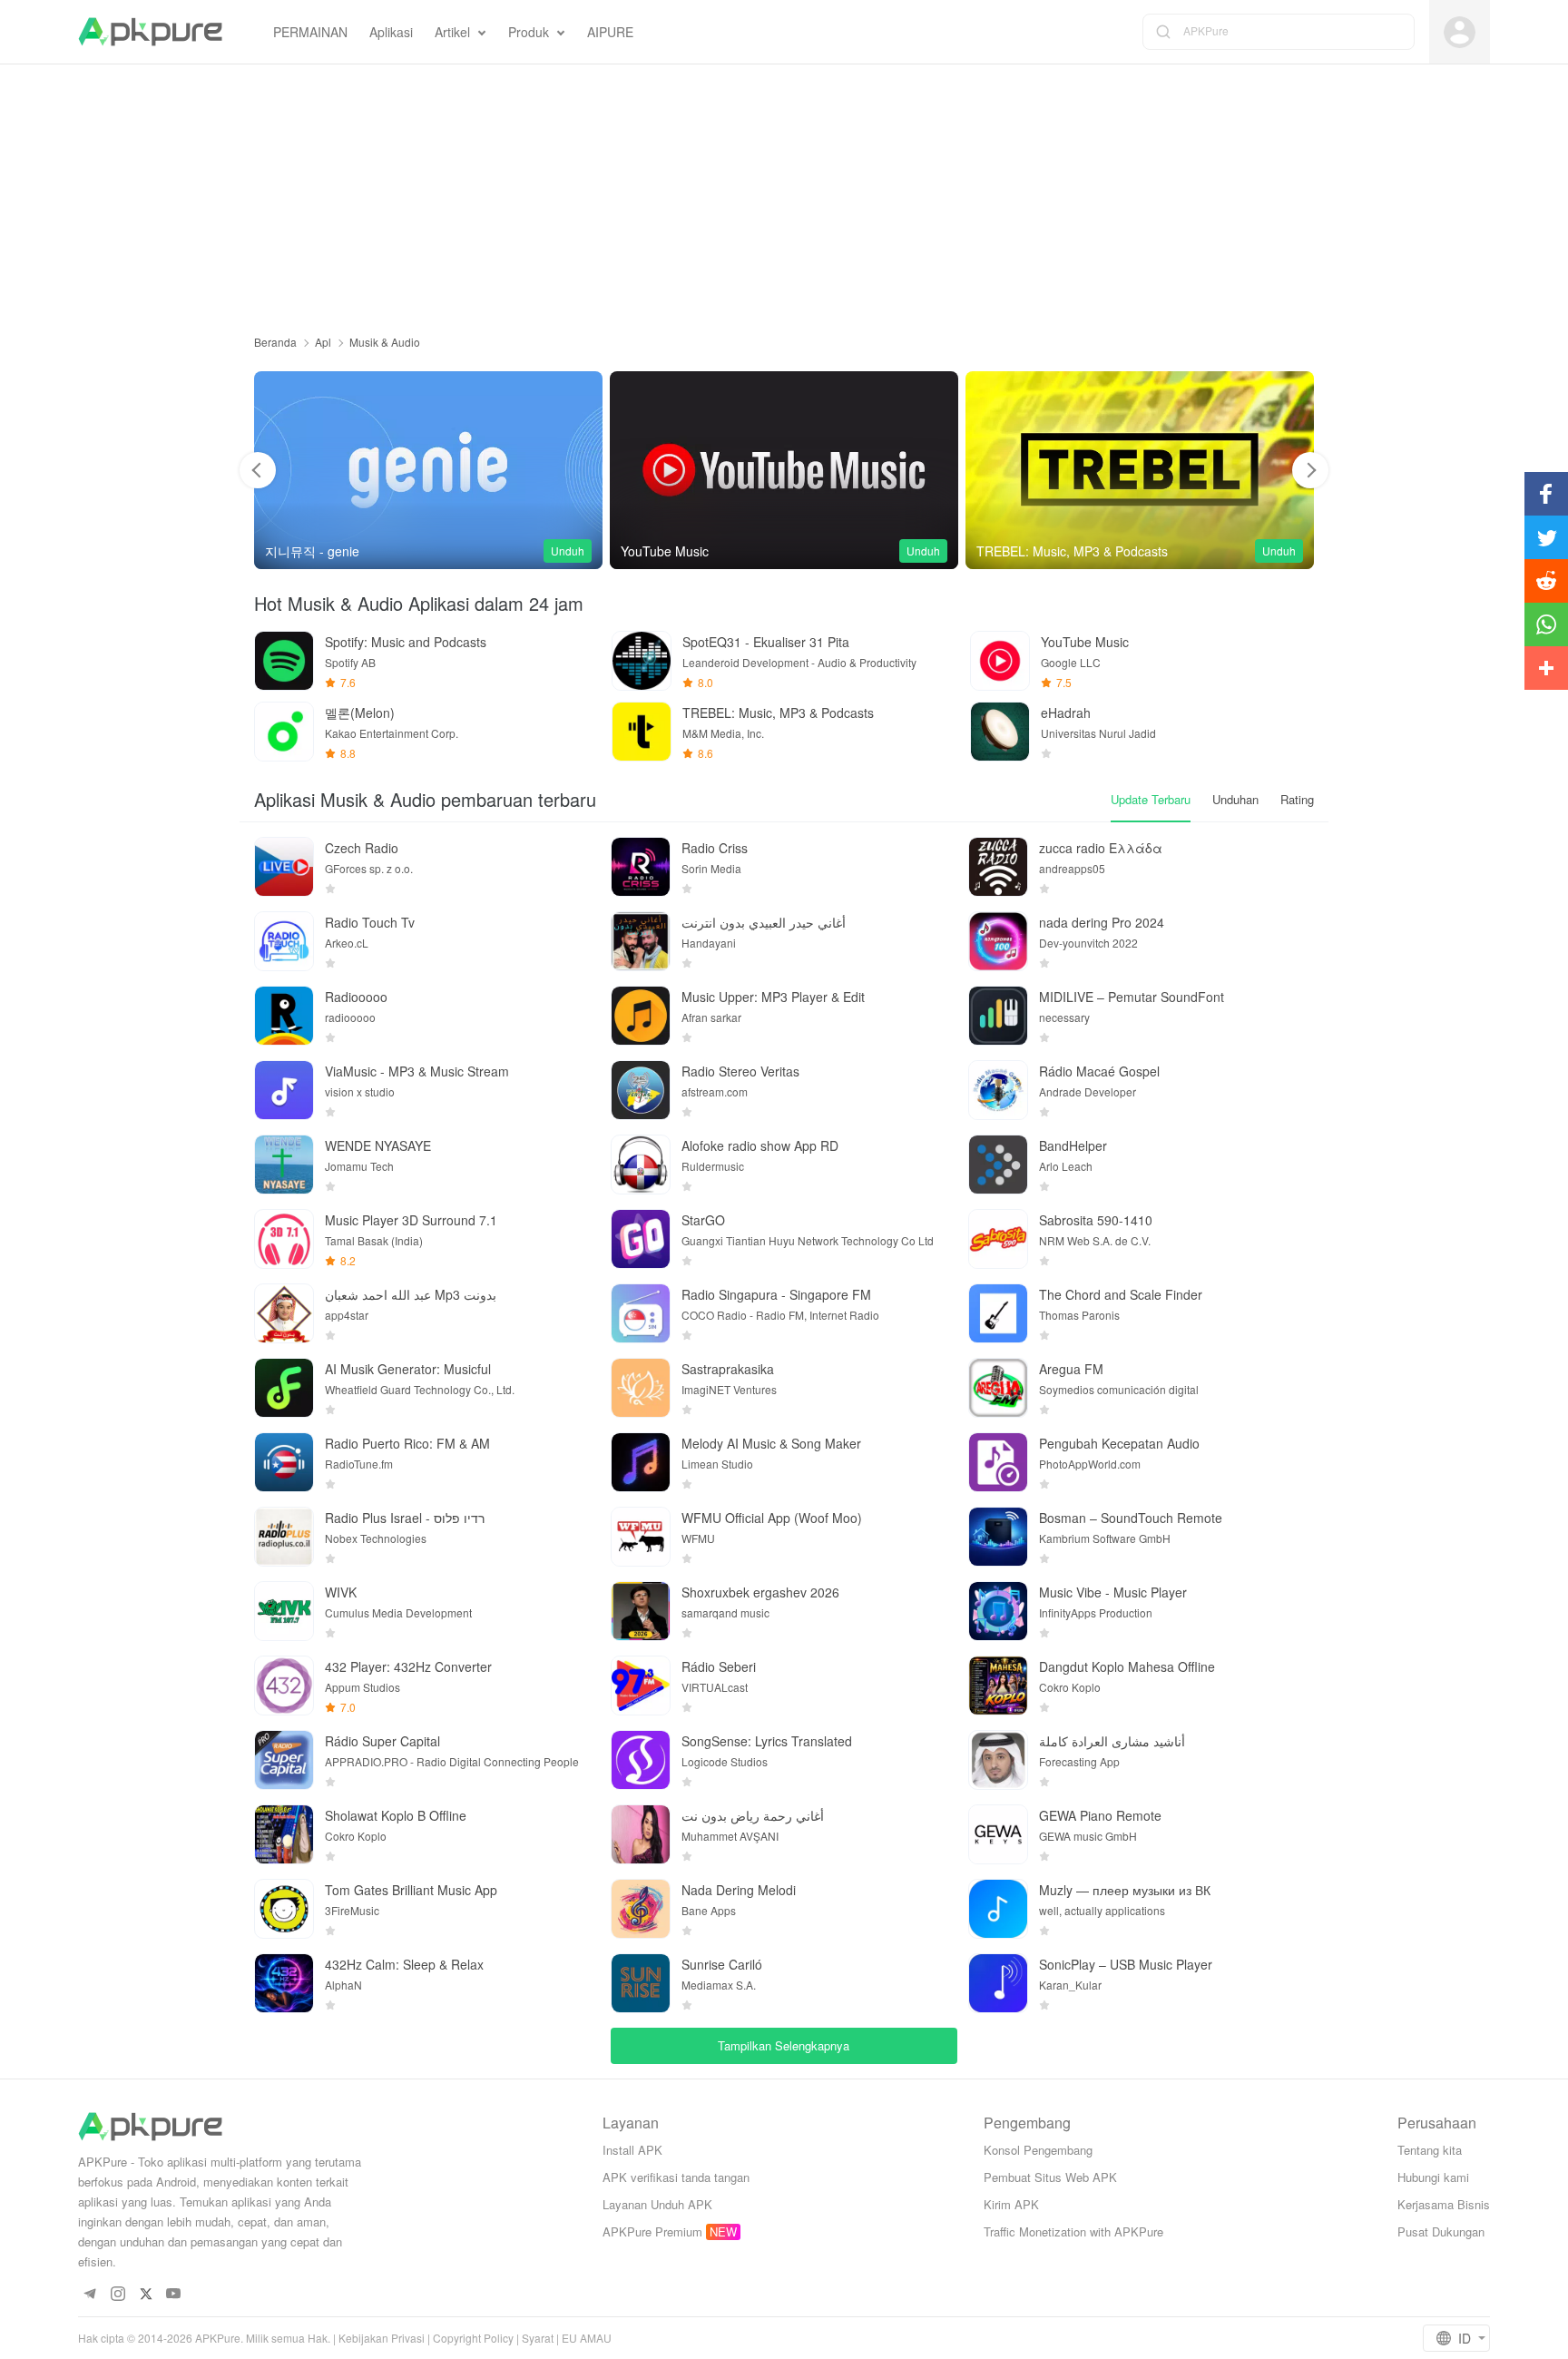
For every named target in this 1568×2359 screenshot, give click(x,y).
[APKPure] (150, 32)
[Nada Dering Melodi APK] (641, 1909)
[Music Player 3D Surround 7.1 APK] (284, 1239)
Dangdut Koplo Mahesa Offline (1127, 1666)
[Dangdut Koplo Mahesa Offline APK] (998, 1686)
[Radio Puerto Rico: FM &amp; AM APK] (284, 1462)
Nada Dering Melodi (739, 1890)
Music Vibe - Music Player (1113, 1592)
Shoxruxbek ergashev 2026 (760, 1592)
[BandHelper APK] (998, 1165)
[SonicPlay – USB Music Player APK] (998, 1983)
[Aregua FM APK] (998, 1388)
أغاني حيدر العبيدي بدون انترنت (764, 922)
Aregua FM (1071, 1369)
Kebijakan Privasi (382, 2338)
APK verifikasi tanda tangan (676, 2177)
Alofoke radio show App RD (760, 1145)
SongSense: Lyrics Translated (767, 1741)
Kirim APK (1011, 2204)
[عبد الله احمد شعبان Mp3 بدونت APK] (284, 1313)
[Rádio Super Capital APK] (284, 1760)
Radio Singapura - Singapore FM (776, 1294)
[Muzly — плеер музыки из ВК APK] (998, 1909)
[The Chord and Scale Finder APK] (998, 1313)
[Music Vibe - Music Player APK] (998, 1611)
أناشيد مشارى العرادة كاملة (1112, 1741)
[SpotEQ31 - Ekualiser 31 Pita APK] (642, 661)
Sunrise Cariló (722, 1964)
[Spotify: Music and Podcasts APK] (284, 661)
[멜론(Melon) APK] (284, 732)
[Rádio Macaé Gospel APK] (998, 1090)
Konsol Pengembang (1038, 2150)
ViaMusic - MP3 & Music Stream (417, 1071)
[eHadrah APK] (1000, 732)
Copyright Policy (473, 2338)
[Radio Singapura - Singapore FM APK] (641, 1313)
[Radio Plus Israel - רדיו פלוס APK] (284, 1537)
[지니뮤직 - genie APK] (428, 470)
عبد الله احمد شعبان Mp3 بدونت (411, 1294)
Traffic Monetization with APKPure (1073, 2231)
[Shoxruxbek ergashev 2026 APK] (641, 1611)
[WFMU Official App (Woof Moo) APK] (641, 1537)
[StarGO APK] (641, 1239)
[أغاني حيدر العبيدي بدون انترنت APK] (641, 941)
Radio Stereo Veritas (740, 1071)
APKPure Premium (652, 2231)
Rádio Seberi (719, 1666)
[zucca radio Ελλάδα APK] (998, 867)
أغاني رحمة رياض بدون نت (753, 1815)
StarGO (703, 1220)
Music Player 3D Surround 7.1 (411, 1220)
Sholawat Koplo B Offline (396, 1815)
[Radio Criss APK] (641, 867)
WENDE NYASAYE (378, 1145)
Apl (323, 342)
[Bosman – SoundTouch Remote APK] (998, 1537)
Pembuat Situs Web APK (1050, 2177)
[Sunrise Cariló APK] (641, 1983)
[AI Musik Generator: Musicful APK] (284, 1388)
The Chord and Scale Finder (1121, 1294)
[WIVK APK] (284, 1611)
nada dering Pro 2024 (1102, 922)
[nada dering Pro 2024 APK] (998, 941)
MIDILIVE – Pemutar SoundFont (1132, 997)
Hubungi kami (1433, 2177)
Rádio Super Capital (382, 1741)
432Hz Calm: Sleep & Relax (404, 1964)
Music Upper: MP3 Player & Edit (773, 997)
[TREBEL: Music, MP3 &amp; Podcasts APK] (1140, 470)
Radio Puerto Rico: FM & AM (407, 1443)
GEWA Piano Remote (1100, 1815)
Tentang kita (1430, 2150)
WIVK (341, 1592)
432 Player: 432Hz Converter (408, 1666)
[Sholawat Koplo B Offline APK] (284, 1834)
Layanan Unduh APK (657, 2204)
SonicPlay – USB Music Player (1126, 1964)
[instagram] (118, 2294)
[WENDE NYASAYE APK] (284, 1165)
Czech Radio (362, 848)
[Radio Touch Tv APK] (284, 941)
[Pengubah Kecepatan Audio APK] (998, 1462)
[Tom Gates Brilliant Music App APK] (284, 1909)
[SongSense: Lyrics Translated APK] (641, 1760)
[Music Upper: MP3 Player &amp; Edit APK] (641, 1016)
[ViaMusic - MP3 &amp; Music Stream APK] (284, 1090)
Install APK (632, 2150)
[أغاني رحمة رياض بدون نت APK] (641, 1834)
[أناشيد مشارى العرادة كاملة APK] (998, 1760)
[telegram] (89, 2294)
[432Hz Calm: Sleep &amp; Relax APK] (284, 1983)
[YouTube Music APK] (784, 470)
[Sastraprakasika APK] (641, 1388)
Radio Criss (715, 848)
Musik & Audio (385, 342)
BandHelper (1073, 1145)
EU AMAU (587, 2338)
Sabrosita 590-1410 (1096, 1220)
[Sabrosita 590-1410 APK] (998, 1239)
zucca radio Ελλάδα (1101, 848)
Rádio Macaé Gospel (1099, 1071)
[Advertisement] (784, 192)
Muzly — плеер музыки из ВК (1125, 1890)
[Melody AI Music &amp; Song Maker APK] (641, 1462)
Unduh (568, 550)
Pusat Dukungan (1441, 2231)
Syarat (538, 2338)
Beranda (275, 342)
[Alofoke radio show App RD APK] (641, 1165)
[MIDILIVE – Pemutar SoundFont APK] (998, 1016)
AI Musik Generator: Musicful (408, 1369)
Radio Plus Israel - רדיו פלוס (405, 1518)
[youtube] (174, 2294)
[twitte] (146, 2294)
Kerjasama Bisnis (1444, 2204)
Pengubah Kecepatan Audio (1119, 1443)
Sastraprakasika (728, 1369)
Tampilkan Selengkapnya (784, 2045)
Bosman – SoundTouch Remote (1131, 1518)
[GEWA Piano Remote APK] (998, 1834)
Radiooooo (356, 997)
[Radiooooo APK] (284, 1016)
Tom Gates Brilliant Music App (411, 1890)
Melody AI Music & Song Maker (771, 1443)
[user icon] (1460, 32)
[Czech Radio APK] (284, 867)
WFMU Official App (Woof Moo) (772, 1518)
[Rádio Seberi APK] (641, 1686)
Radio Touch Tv (370, 922)
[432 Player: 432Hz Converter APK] (284, 1686)
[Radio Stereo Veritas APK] (641, 1090)
